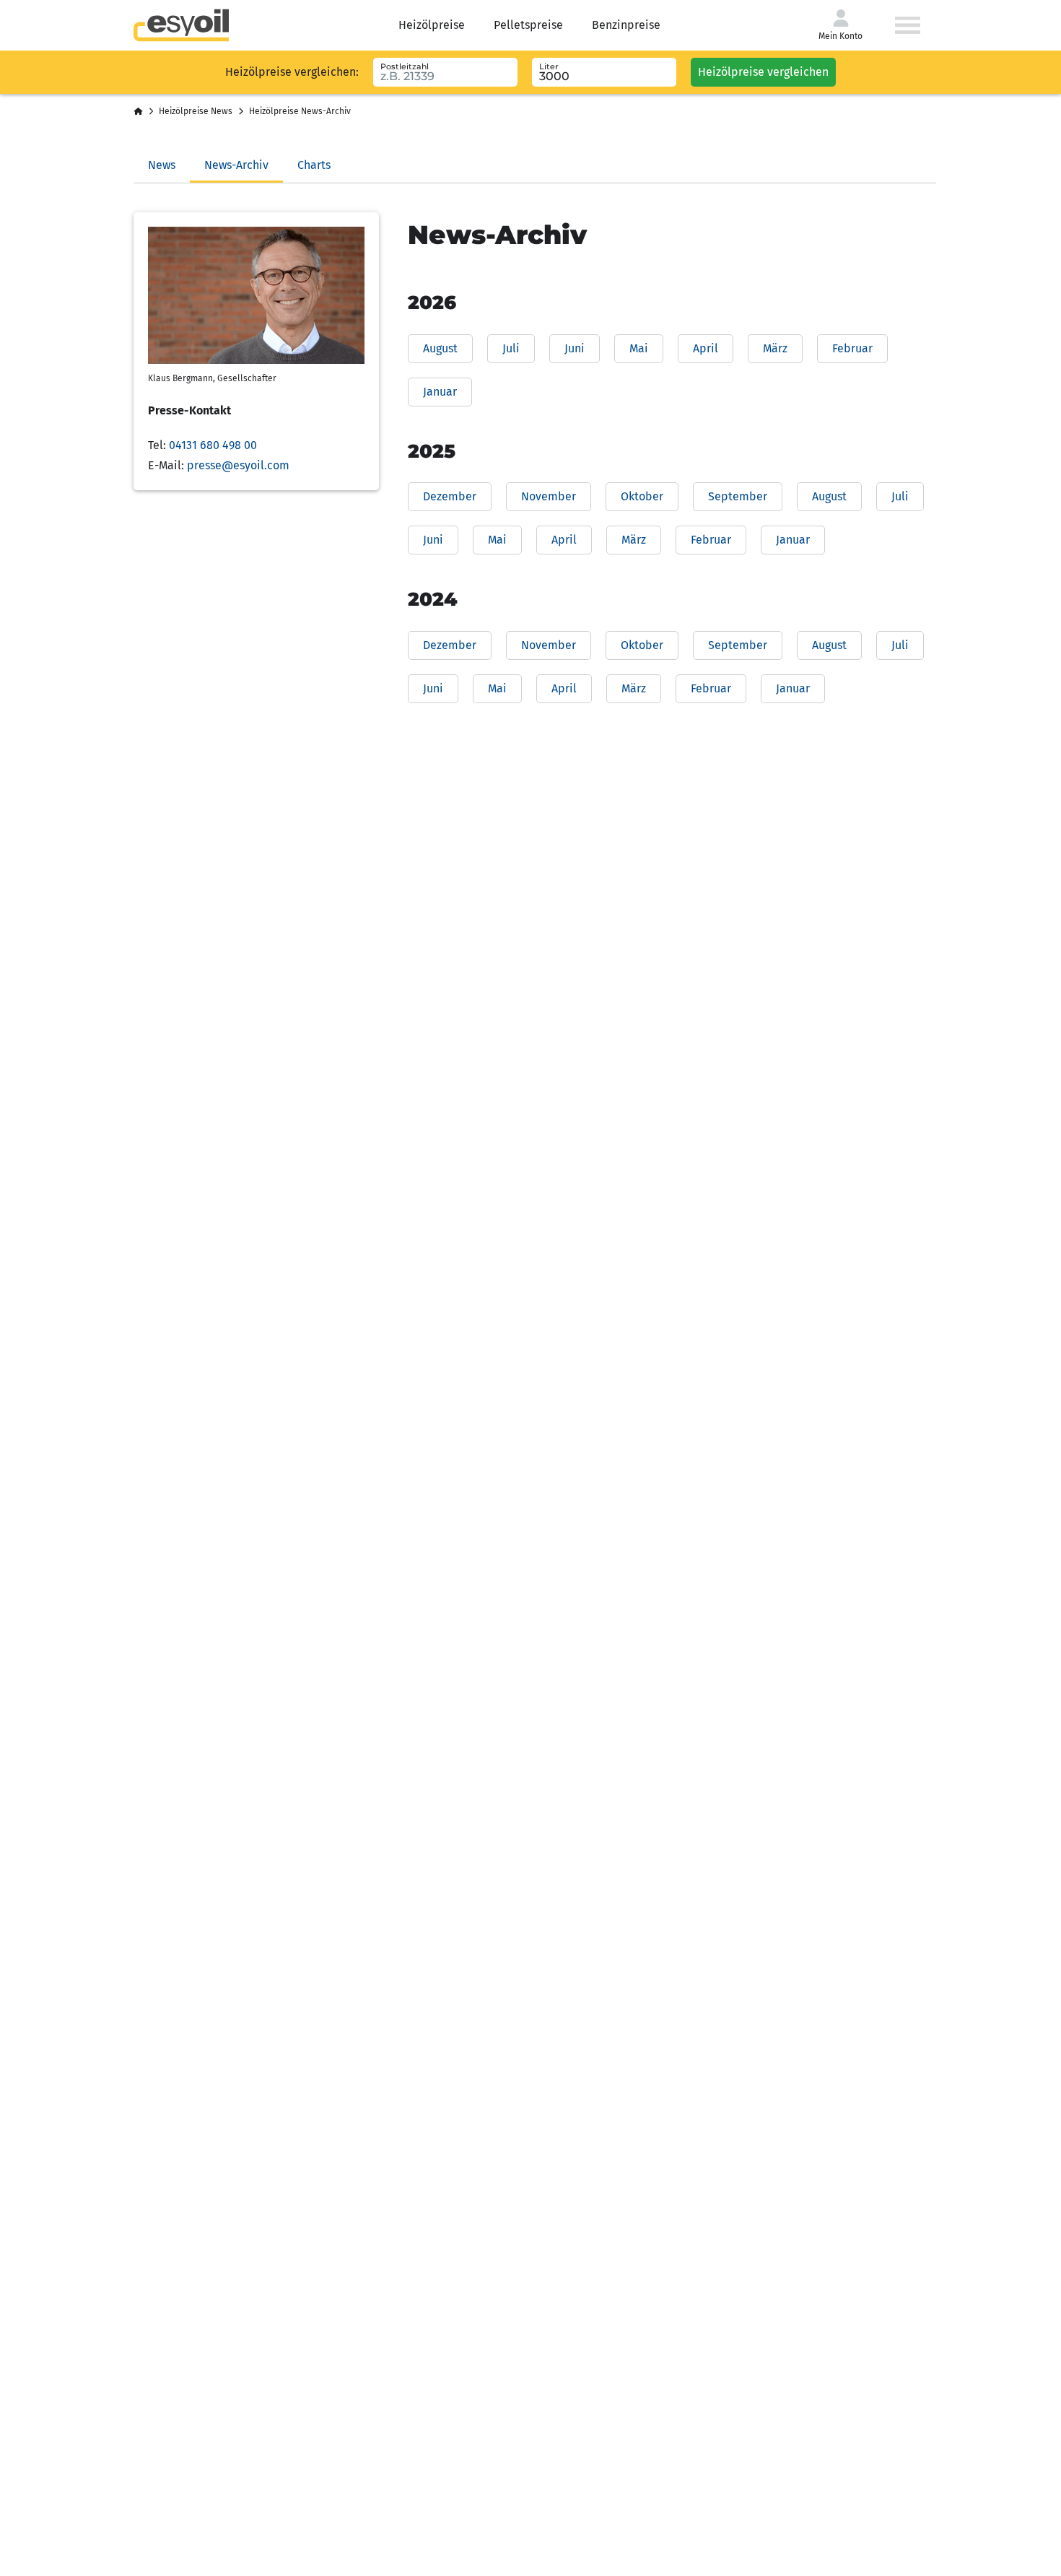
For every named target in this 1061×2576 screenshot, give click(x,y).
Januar (440, 392)
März (775, 348)
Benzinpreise (626, 25)
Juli (511, 348)
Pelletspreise (528, 25)
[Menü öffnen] (908, 25)
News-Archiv (236, 165)
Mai (639, 348)
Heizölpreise (432, 25)
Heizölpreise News (196, 111)
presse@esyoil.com (238, 465)
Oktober (642, 496)
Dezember (450, 496)
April (706, 348)
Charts (314, 165)
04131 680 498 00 (213, 445)
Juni (575, 348)
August (440, 348)
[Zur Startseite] (181, 25)
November (549, 496)
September (738, 496)
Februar (852, 348)
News (162, 165)
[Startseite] (138, 112)
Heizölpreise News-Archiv (300, 111)
